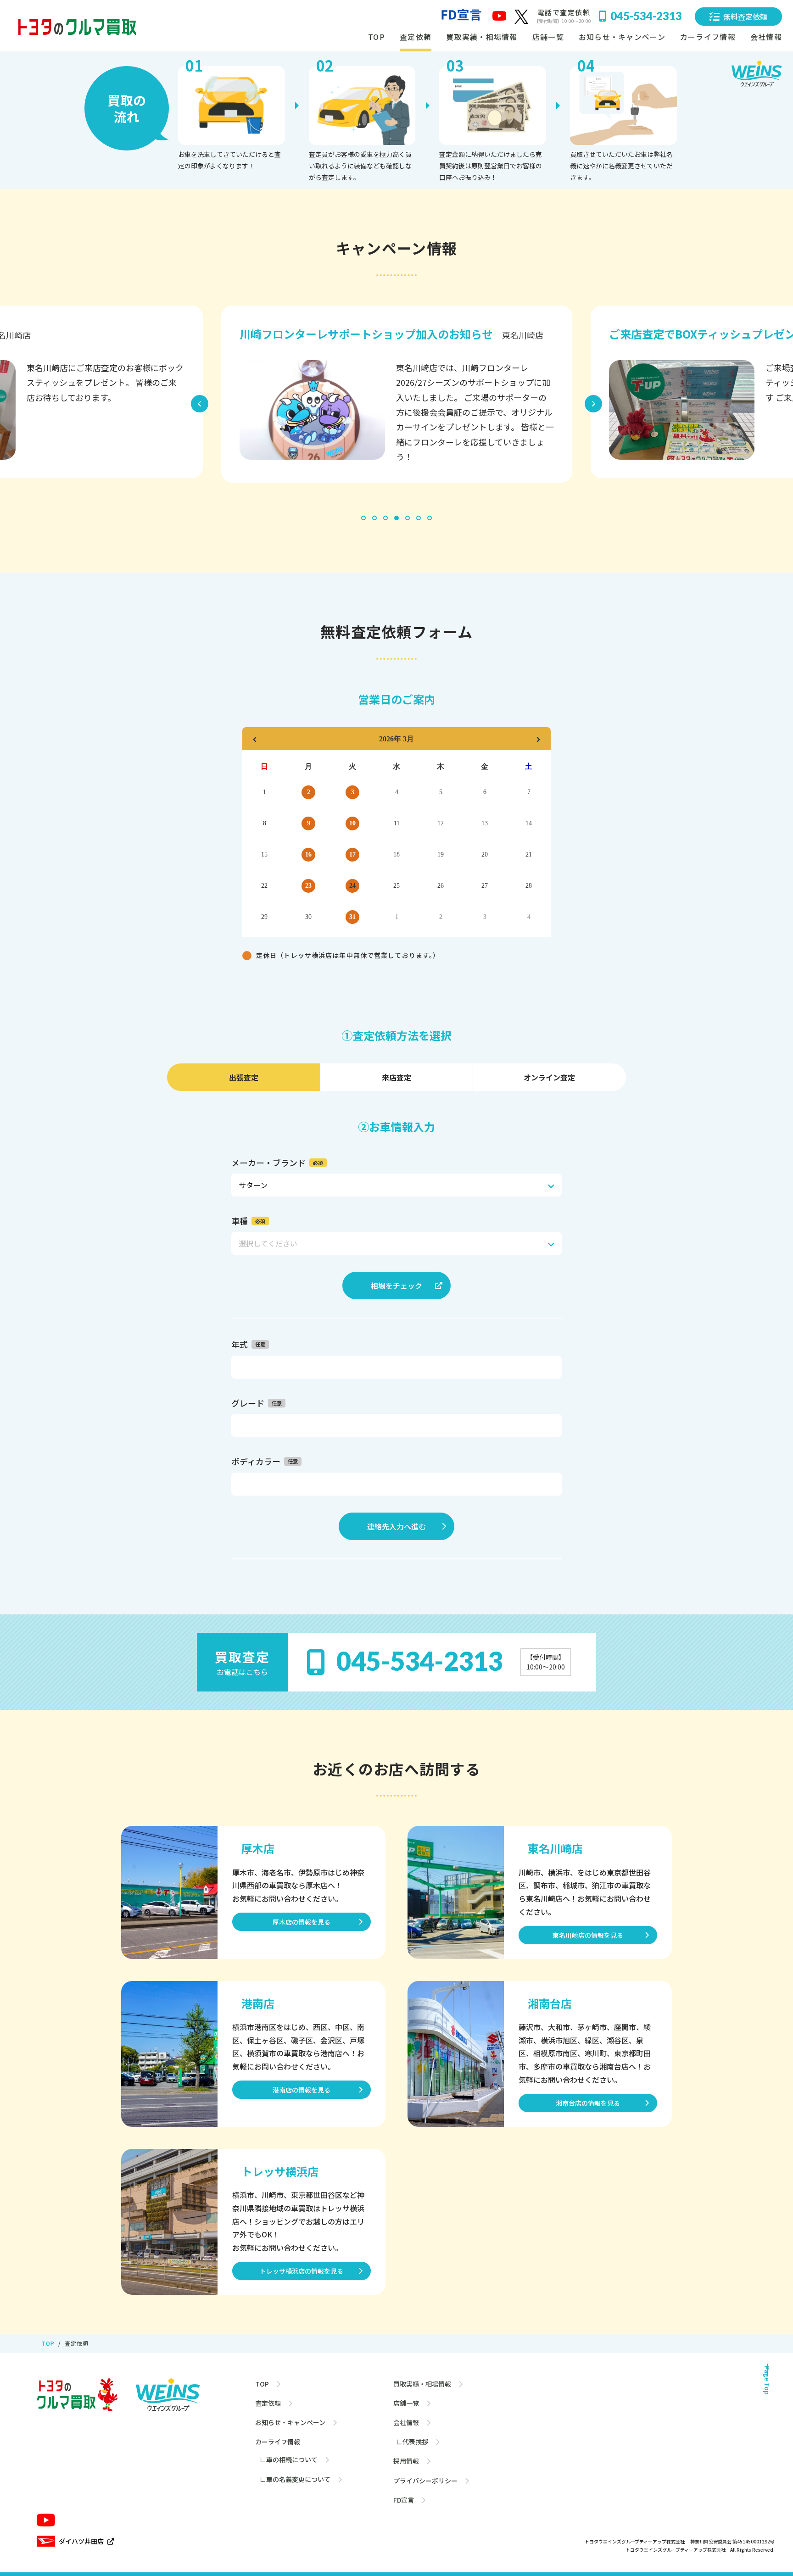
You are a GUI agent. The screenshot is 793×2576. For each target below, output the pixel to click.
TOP (377, 37)
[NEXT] (537, 739)
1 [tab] (363, 520)
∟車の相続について (289, 2459)
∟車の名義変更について (295, 2479)
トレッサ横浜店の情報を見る (302, 2271)
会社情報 (406, 2422)
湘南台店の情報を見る (588, 2103)
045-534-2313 (646, 16)
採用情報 (406, 2461)
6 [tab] (419, 520)
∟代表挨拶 (411, 2442)
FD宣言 (404, 2500)
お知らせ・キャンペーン (622, 37)
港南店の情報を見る (302, 2090)
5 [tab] (408, 520)
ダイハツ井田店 (81, 2541)
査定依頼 (416, 37)
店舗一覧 (548, 37)
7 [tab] (430, 520)
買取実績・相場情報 (482, 37)
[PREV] (256, 739)
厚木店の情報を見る (302, 1922)
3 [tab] (385, 520)
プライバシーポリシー (425, 2481)
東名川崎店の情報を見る (588, 1935)
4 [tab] (396, 520)
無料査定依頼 (745, 17)
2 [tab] (374, 520)
